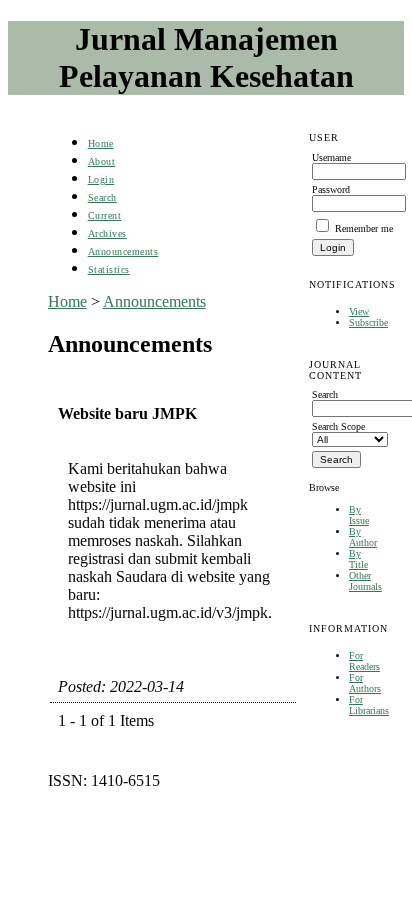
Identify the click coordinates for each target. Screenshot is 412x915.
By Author (363, 537)
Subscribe (368, 322)
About (102, 161)
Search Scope (338, 426)
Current (105, 215)
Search (102, 197)
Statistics (109, 269)
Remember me (364, 228)
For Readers (364, 661)
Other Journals (365, 581)
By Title (358, 559)
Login (101, 179)
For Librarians (369, 705)
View (359, 311)
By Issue (359, 515)
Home (101, 143)
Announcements (123, 251)
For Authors (365, 683)
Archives (107, 233)
